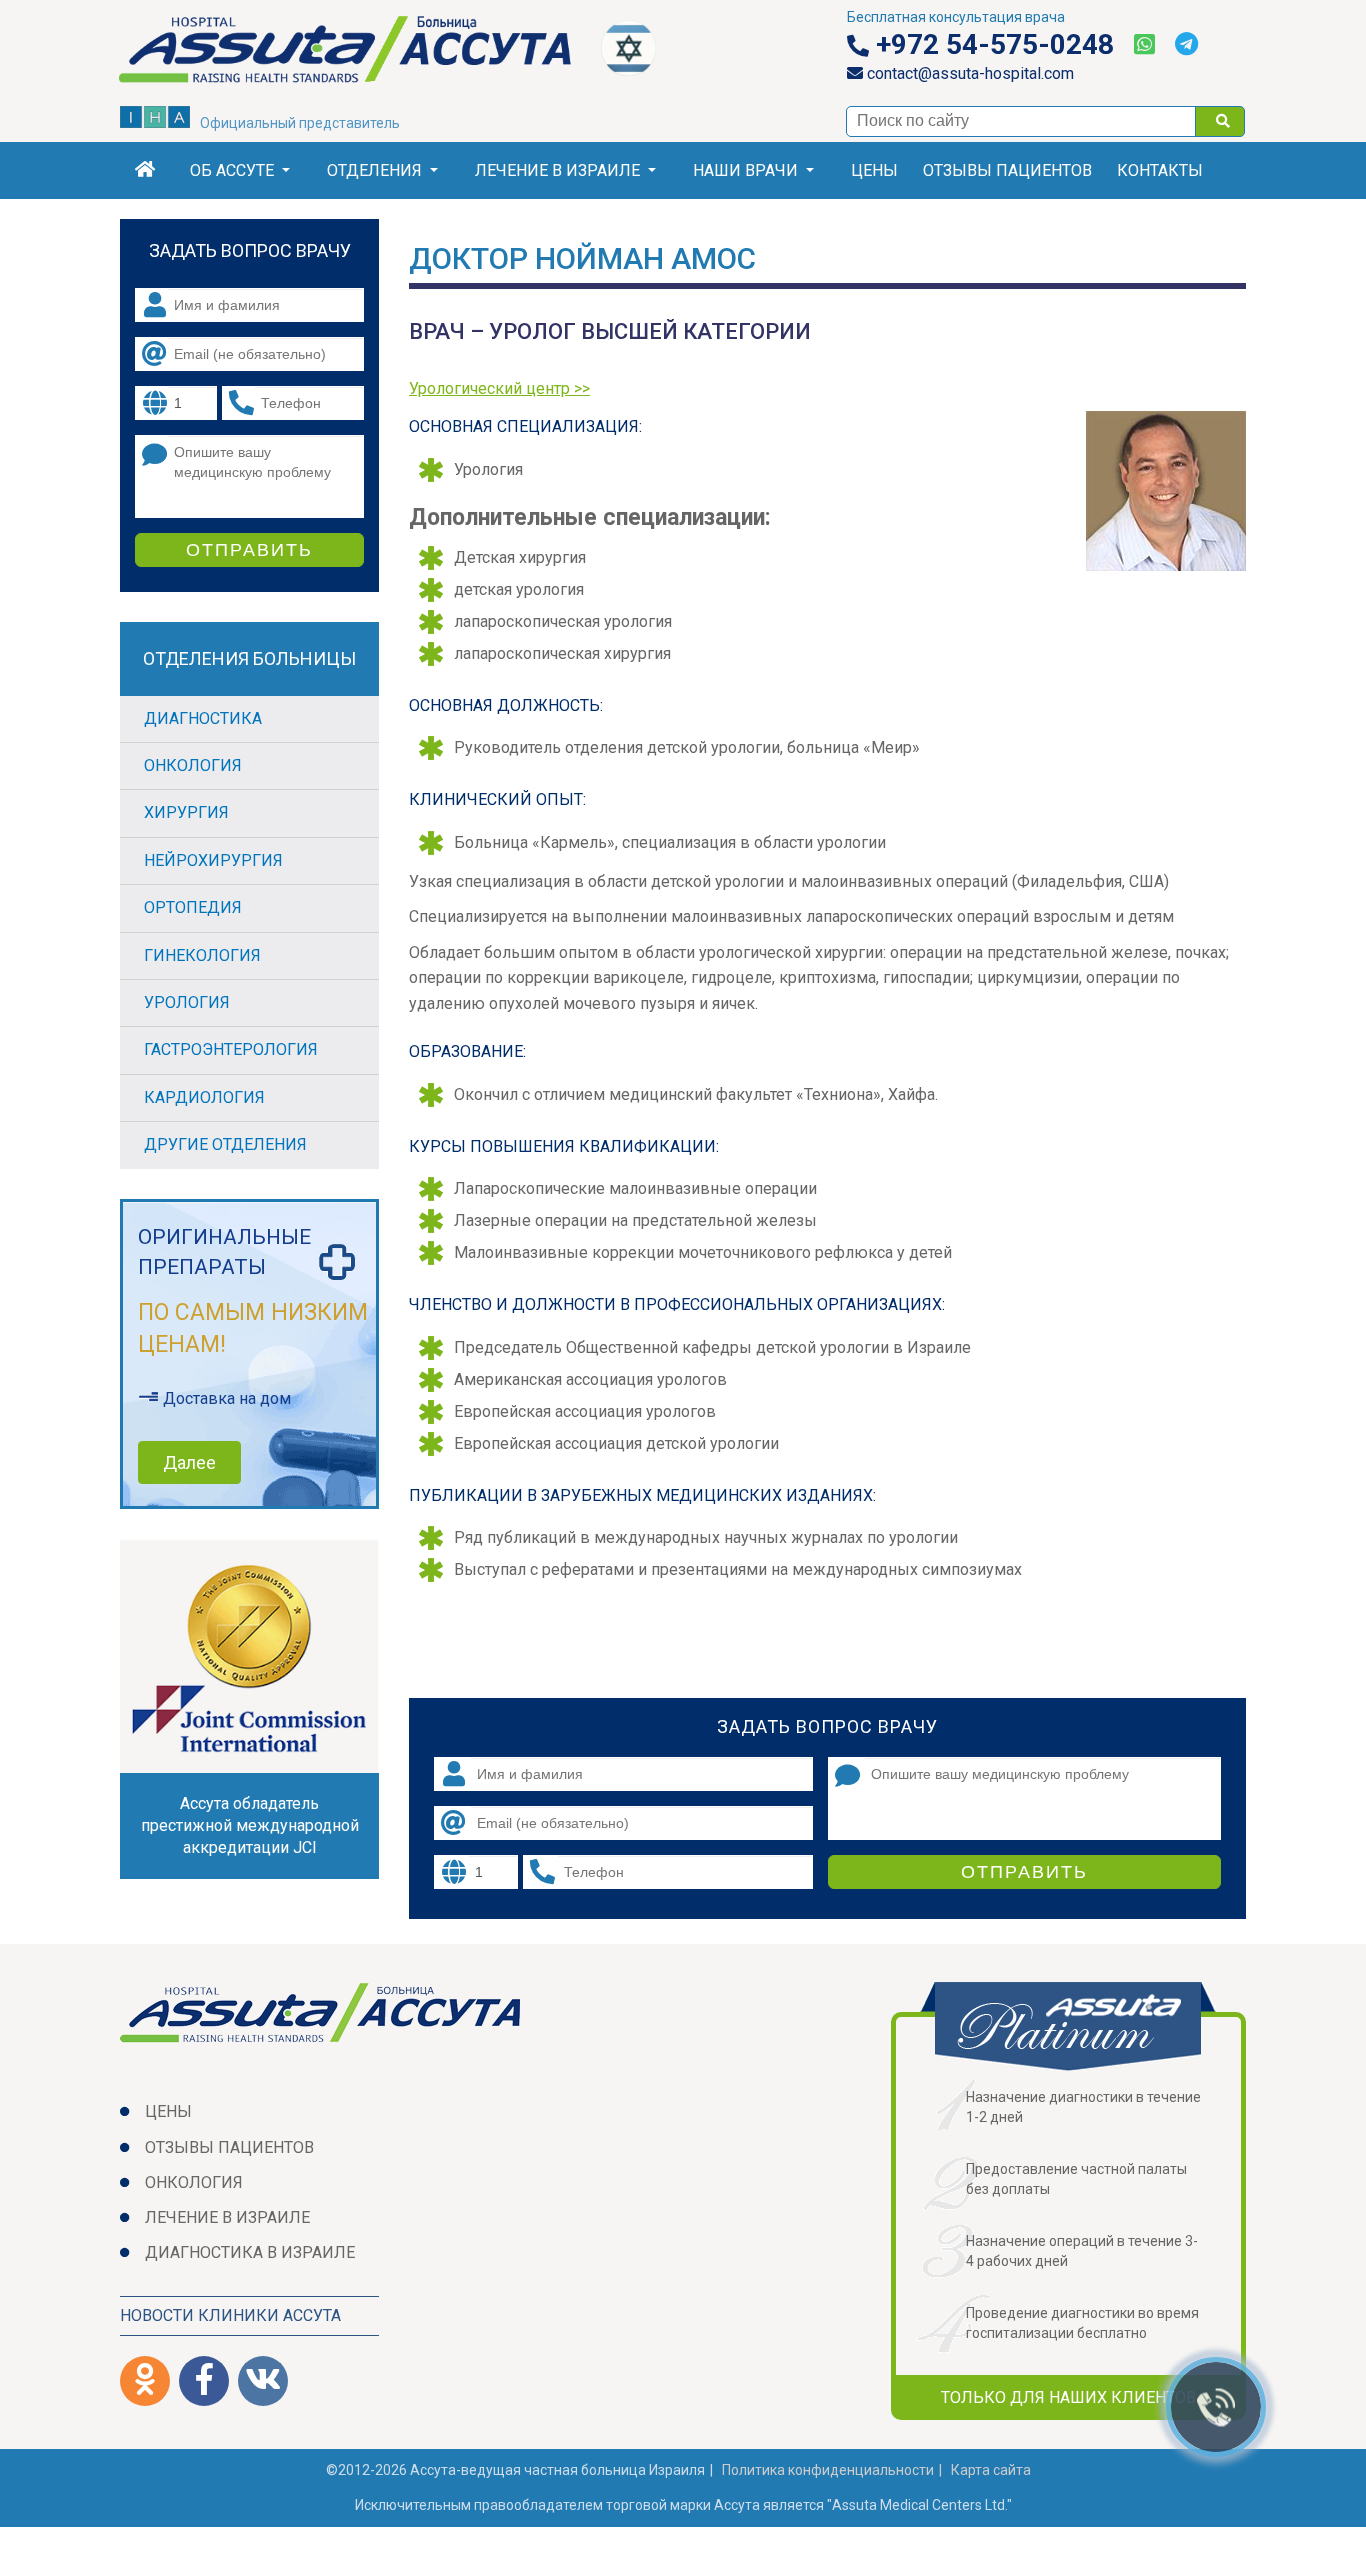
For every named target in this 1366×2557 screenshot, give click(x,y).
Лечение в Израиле (557, 170)
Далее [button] (189, 1462)
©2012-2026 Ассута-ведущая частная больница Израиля (515, 2470)
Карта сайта (991, 2470)
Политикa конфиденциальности (828, 2470)
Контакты (1160, 170)
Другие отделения (225, 1144)
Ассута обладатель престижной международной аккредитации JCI (250, 1825)
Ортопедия (193, 907)
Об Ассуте (232, 170)
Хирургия (186, 812)
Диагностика (203, 718)
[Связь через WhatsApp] (1144, 45)
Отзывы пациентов (1007, 170)
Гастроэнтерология (231, 1049)
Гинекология (202, 955)
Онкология (193, 765)
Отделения (374, 170)
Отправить (1024, 1872)
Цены (874, 170)
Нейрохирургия (213, 860)
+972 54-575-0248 (991, 45)
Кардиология (204, 1097)
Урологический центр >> (499, 388)
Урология (187, 1002)
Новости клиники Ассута (230, 2315)
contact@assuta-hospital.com (968, 73)
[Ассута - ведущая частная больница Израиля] (360, 53)
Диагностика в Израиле (250, 2252)
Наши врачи (745, 170)
